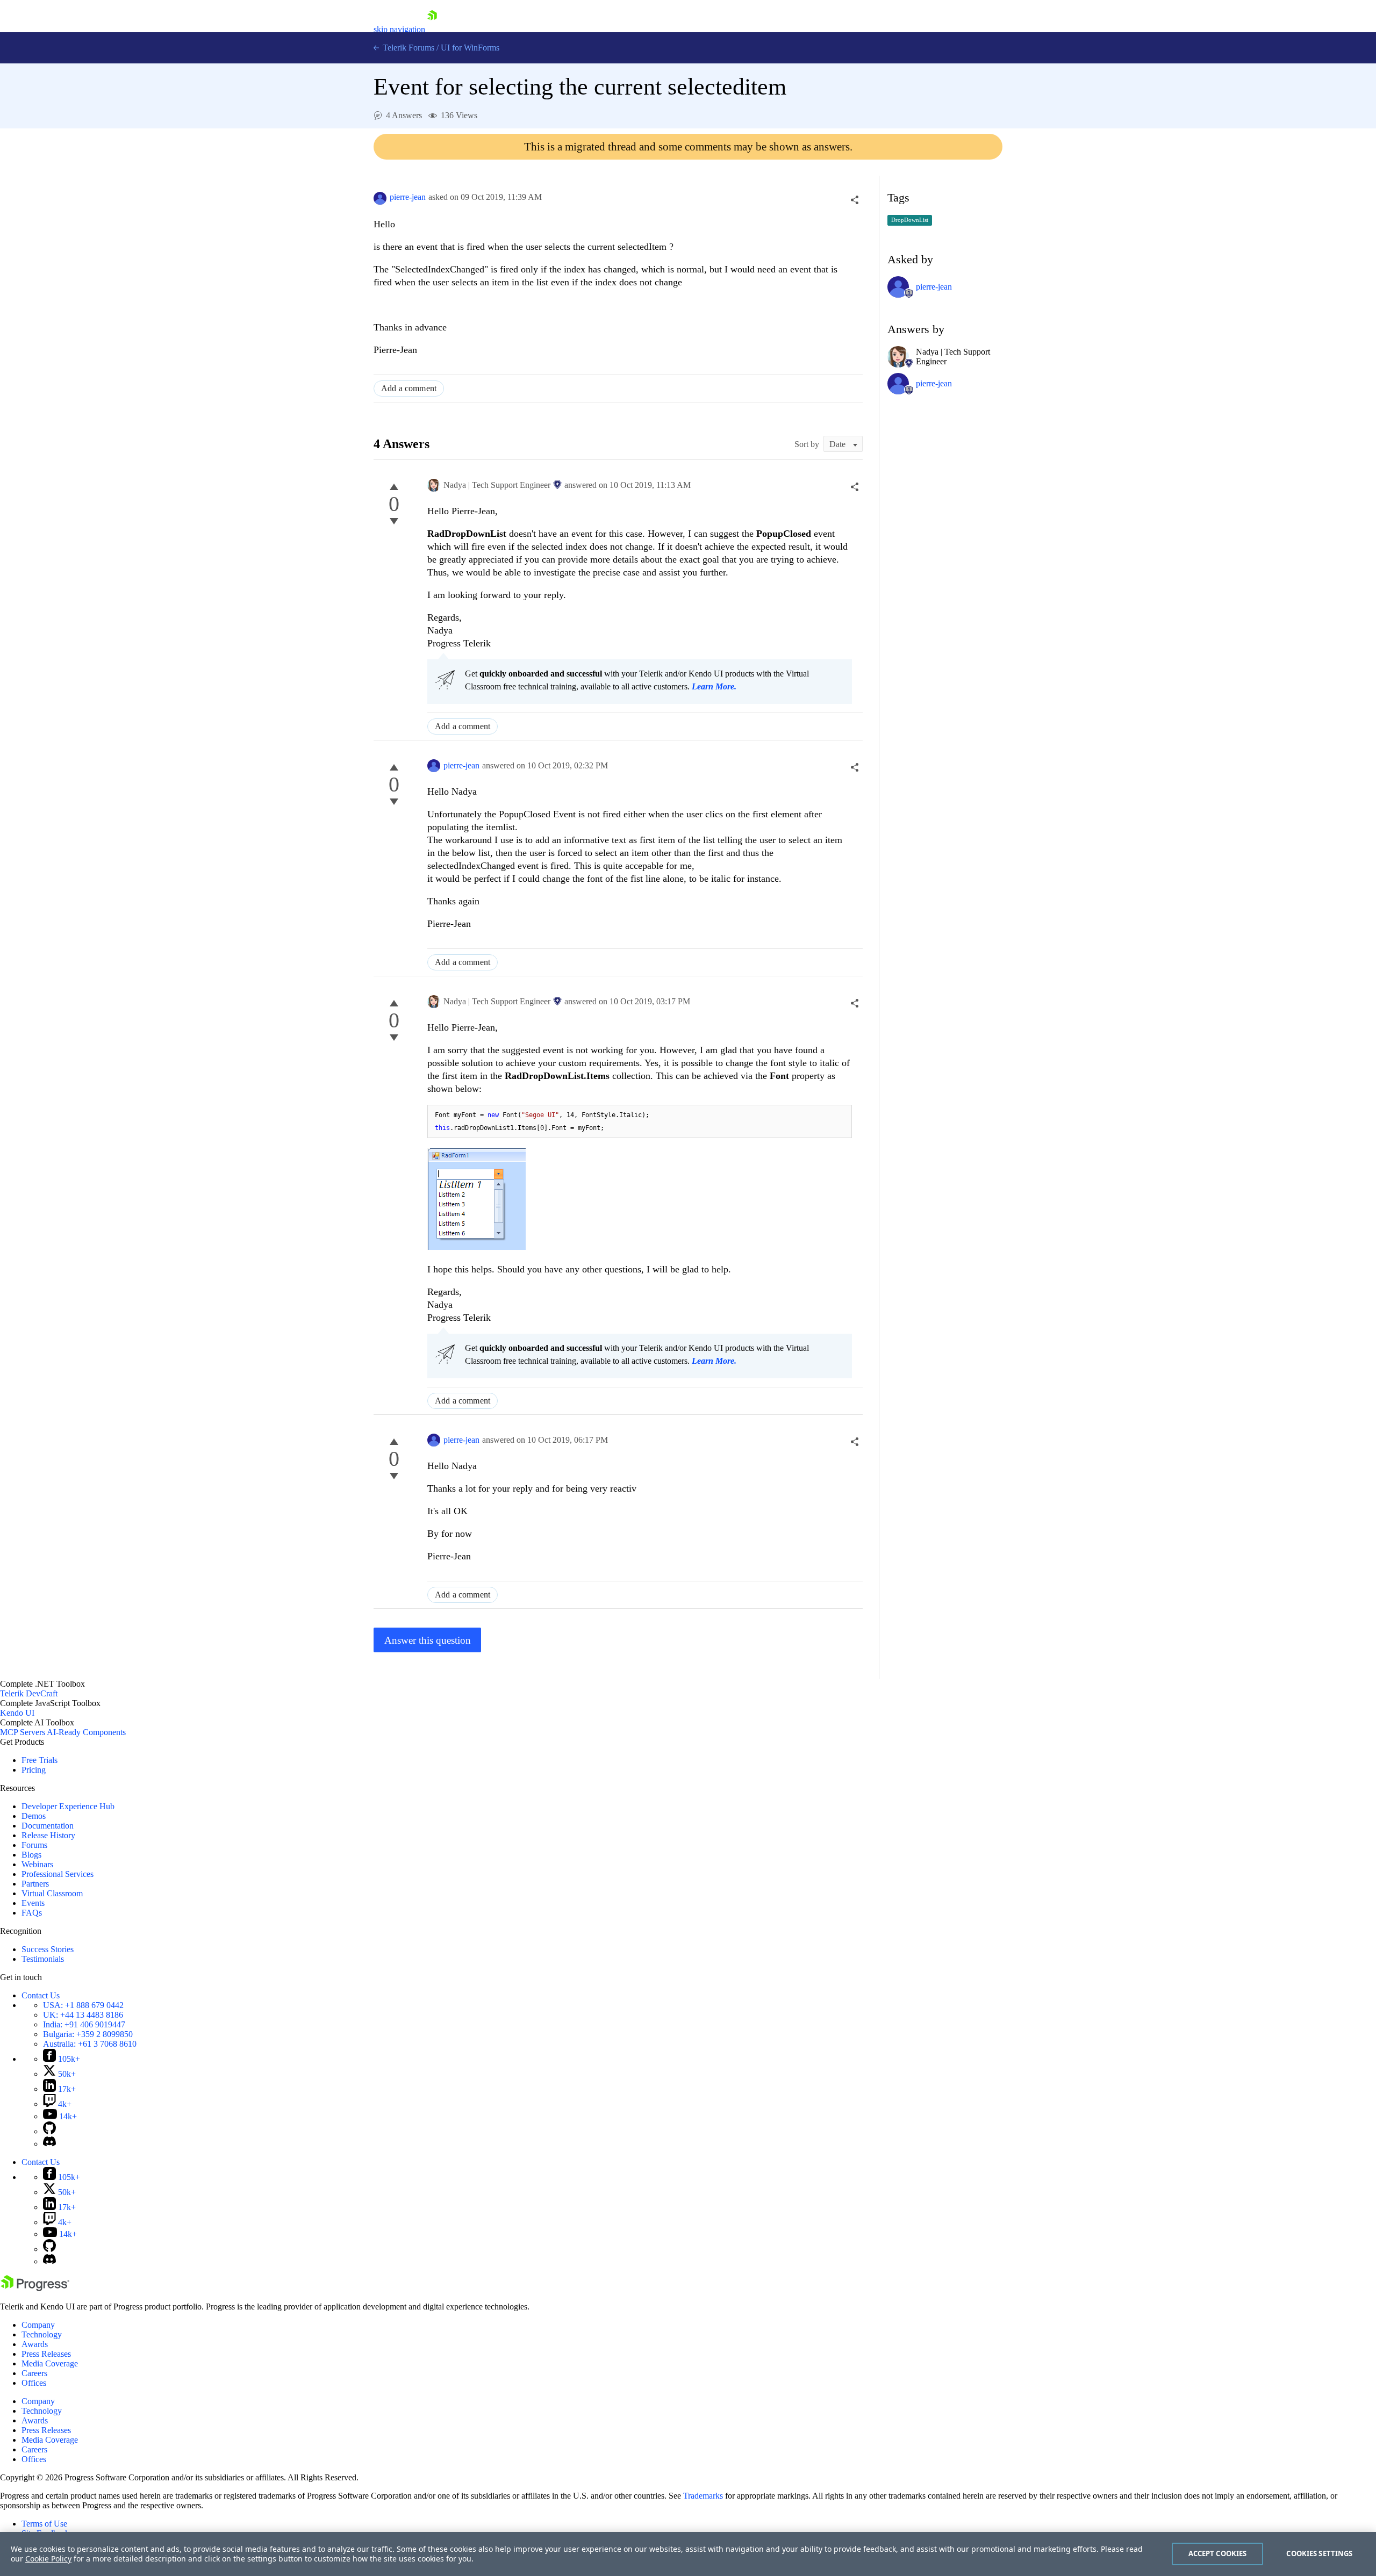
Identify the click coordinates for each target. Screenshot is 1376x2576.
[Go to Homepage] (432, 29)
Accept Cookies (1218, 2553)
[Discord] (49, 2144)
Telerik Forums (407, 48)
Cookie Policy (48, 2559)
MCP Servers (23, 1732)
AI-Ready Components (86, 1732)
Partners (35, 1884)
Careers (34, 2373)
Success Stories (48, 1949)
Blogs (31, 1855)
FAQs (32, 1913)
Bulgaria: (88, 2034)
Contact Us (41, 1995)
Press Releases (46, 2354)
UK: (83, 2015)
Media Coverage (50, 2363)
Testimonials (43, 1959)
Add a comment (409, 388)
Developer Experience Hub (68, 1806)
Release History (48, 1835)
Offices (34, 2383)
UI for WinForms (470, 48)
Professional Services (58, 1874)
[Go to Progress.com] (35, 2288)
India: (84, 2024)
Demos (34, 1816)
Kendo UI (17, 1713)
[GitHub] (49, 2131)
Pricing (34, 1770)
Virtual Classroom (52, 1893)
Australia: (90, 2044)
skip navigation (399, 29)
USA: (83, 2005)
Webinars (37, 1864)
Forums (34, 1845)
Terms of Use (44, 2524)
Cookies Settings (1319, 2553)
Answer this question (428, 1640)
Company (38, 2325)
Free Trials (40, 1760)
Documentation (48, 1826)
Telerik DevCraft (29, 1693)
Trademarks (703, 2496)
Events (33, 1903)
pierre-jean (408, 197)
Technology (42, 2334)
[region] (688, 2554)
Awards (35, 2344)
